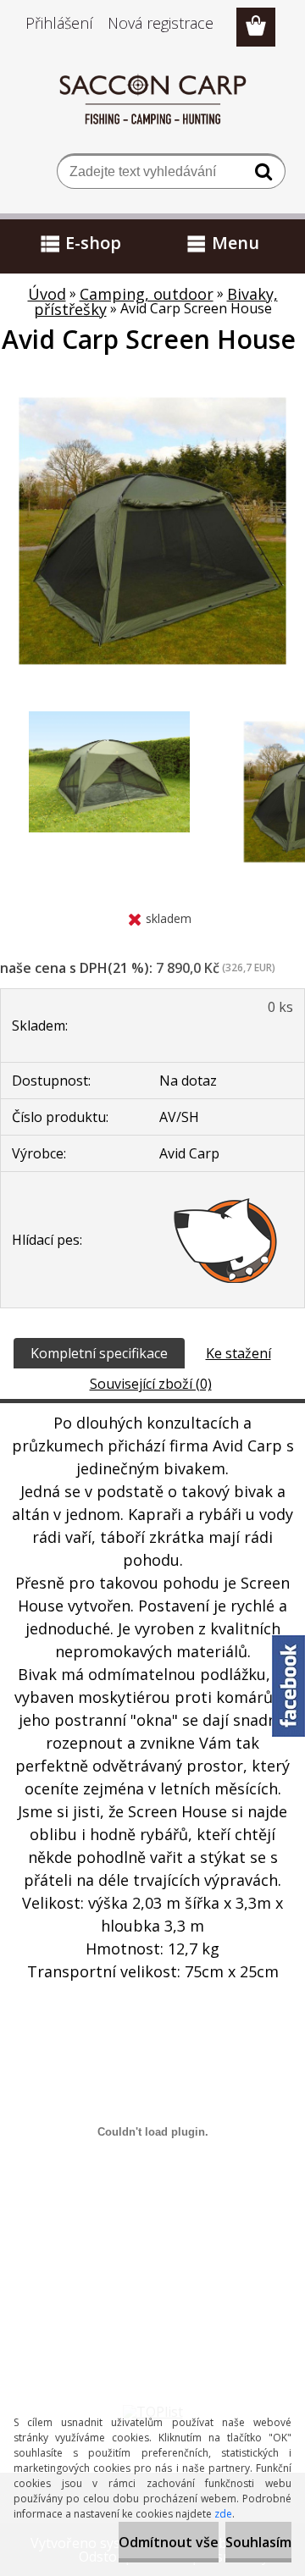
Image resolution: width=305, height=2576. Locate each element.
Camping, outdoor (147, 294)
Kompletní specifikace (99, 1353)
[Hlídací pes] (226, 1240)
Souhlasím (258, 2542)
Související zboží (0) (151, 1384)
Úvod (47, 294)
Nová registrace (161, 23)
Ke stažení (238, 1353)
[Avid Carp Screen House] (152, 385)
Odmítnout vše (169, 2542)
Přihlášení (59, 23)
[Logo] (153, 99)
